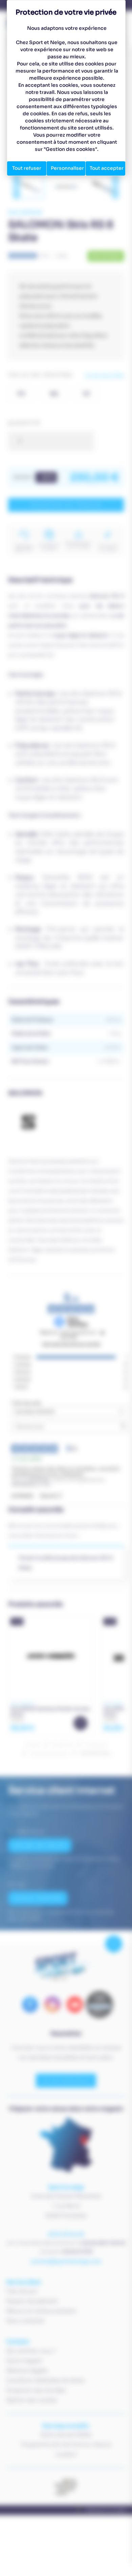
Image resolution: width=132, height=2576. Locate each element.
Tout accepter (107, 168)
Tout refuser (27, 168)
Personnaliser (67, 168)
